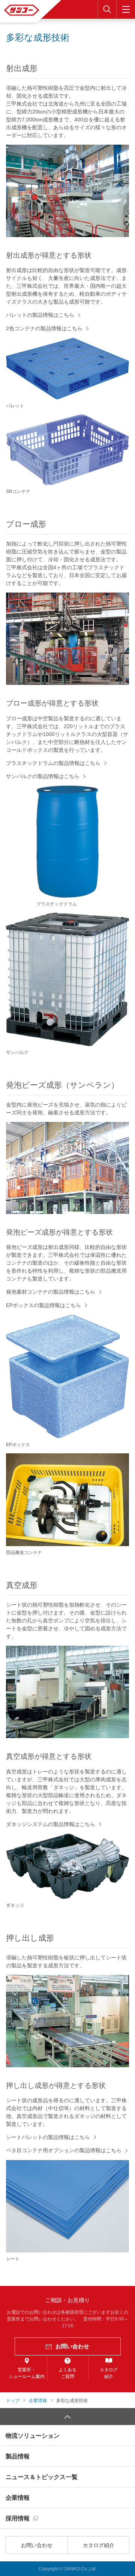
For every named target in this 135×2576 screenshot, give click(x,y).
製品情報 (18, 2456)
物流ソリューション (33, 2436)
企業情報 (18, 2498)
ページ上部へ (67, 2417)
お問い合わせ (37, 2545)
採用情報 (18, 2518)
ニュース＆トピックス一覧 (42, 2477)
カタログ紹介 (99, 2545)
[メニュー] (126, 9)
